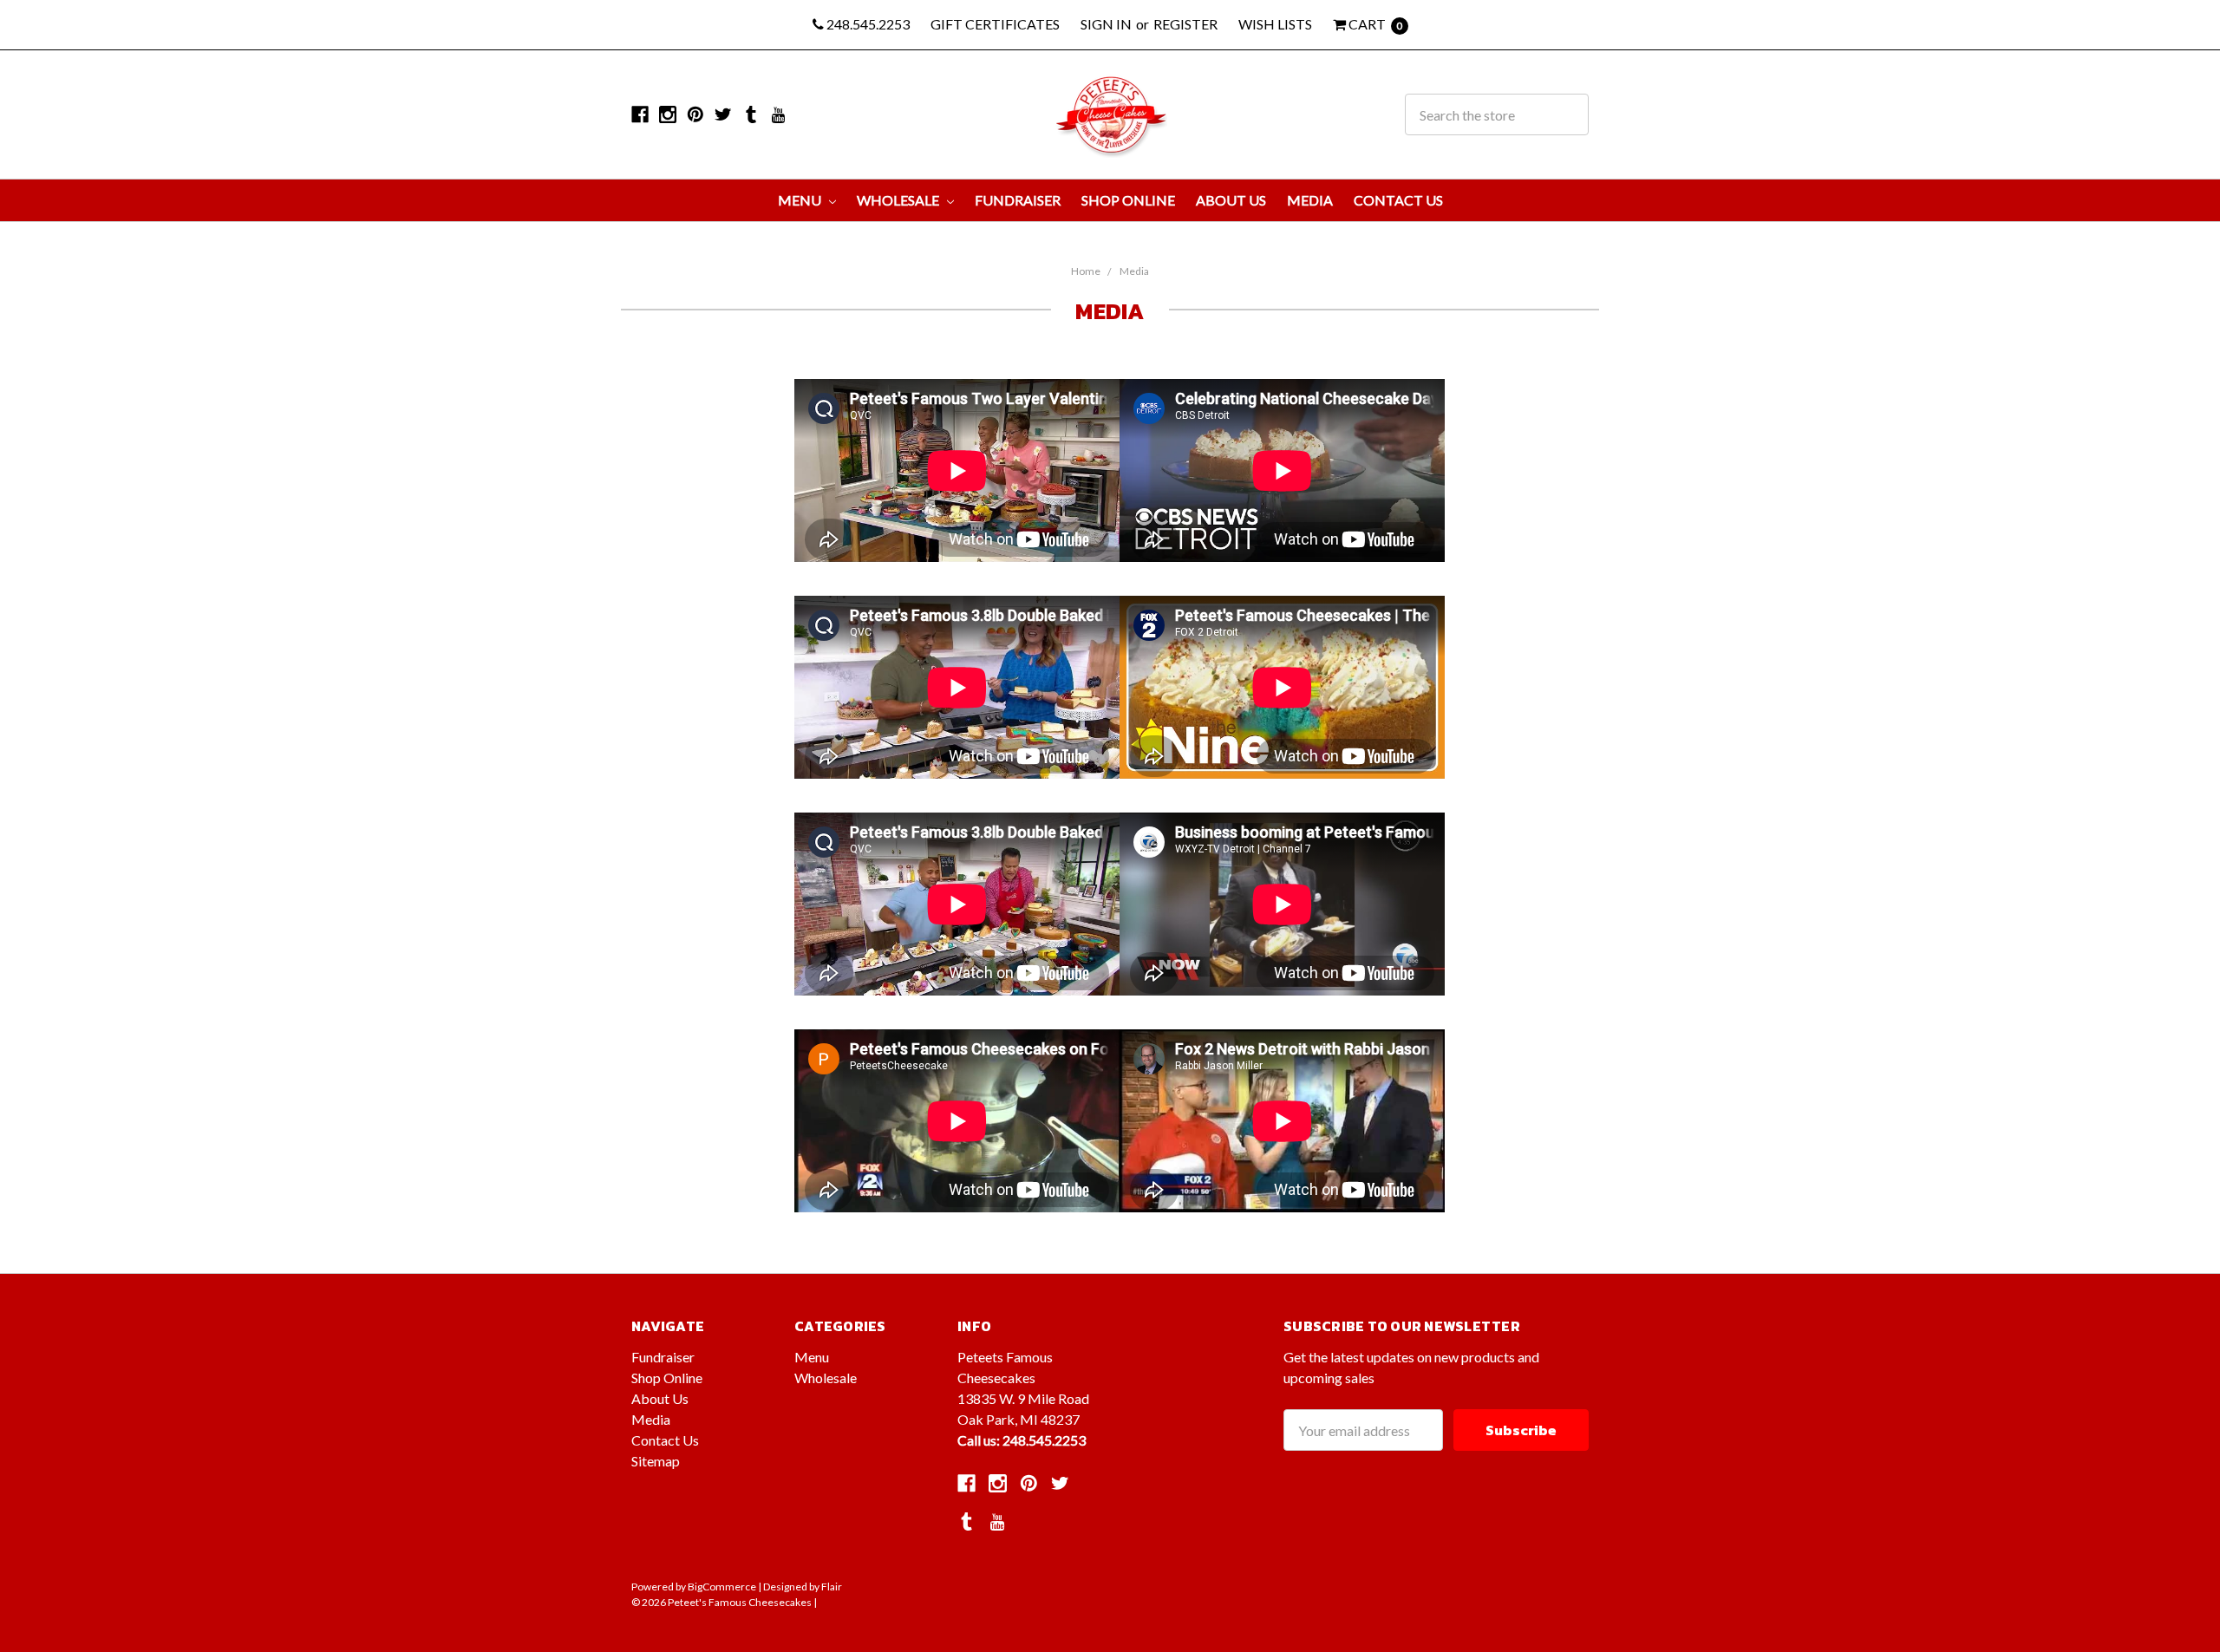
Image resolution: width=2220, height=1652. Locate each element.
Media (1310, 200)
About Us (1231, 200)
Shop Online (1128, 200)
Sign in (1106, 24)
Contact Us (1398, 200)
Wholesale (899, 200)
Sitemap (656, 1461)
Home (1086, 271)
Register (1185, 24)
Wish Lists (1275, 24)
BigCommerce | (725, 1587)
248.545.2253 (867, 24)
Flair (832, 1587)
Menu (801, 200)
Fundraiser (1018, 200)
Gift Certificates (995, 24)
